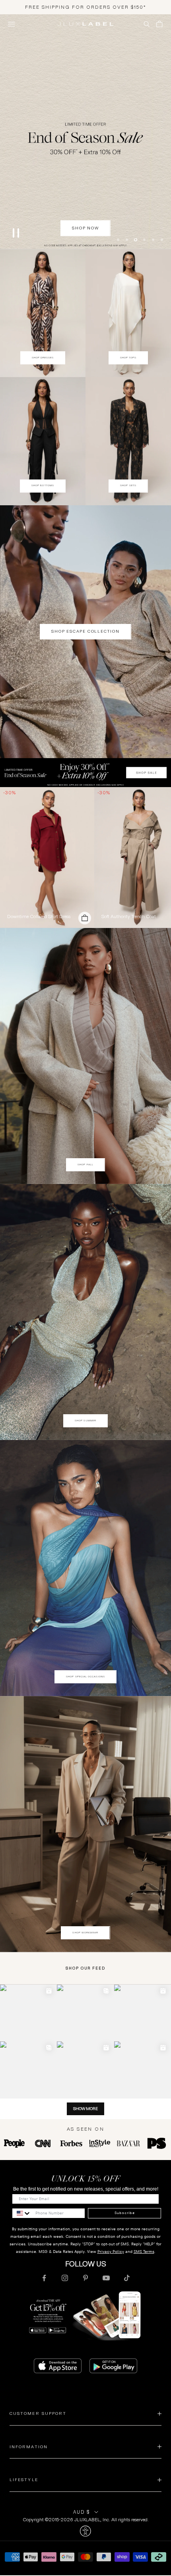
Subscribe (125, 2214)
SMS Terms (144, 2252)
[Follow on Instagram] (65, 2279)
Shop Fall (85, 1165)
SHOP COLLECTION (86, 229)
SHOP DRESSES (43, 358)
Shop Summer (85, 1421)
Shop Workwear (85, 1933)
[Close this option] (85, 2532)
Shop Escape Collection (85, 632)
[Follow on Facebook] (44, 2279)
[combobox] (22, 2214)
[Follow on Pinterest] (85, 2279)
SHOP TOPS (128, 358)
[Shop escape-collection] (85, 132)
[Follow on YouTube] (106, 2279)
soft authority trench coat (129, 917)
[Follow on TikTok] (127, 2279)
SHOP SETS (128, 487)
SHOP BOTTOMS (43, 487)
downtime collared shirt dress (39, 917)
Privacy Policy (111, 2252)
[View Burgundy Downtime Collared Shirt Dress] (47, 858)
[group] (85, 773)
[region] (85, 132)
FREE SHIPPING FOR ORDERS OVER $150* (86, 7)
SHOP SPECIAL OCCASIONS (85, 1677)
